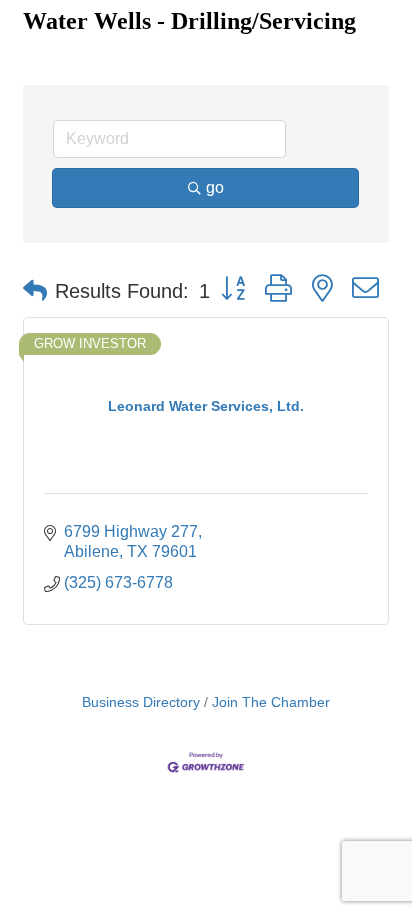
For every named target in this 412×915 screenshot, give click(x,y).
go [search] (215, 187)
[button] (35, 291)
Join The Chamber (271, 702)
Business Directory (141, 702)
